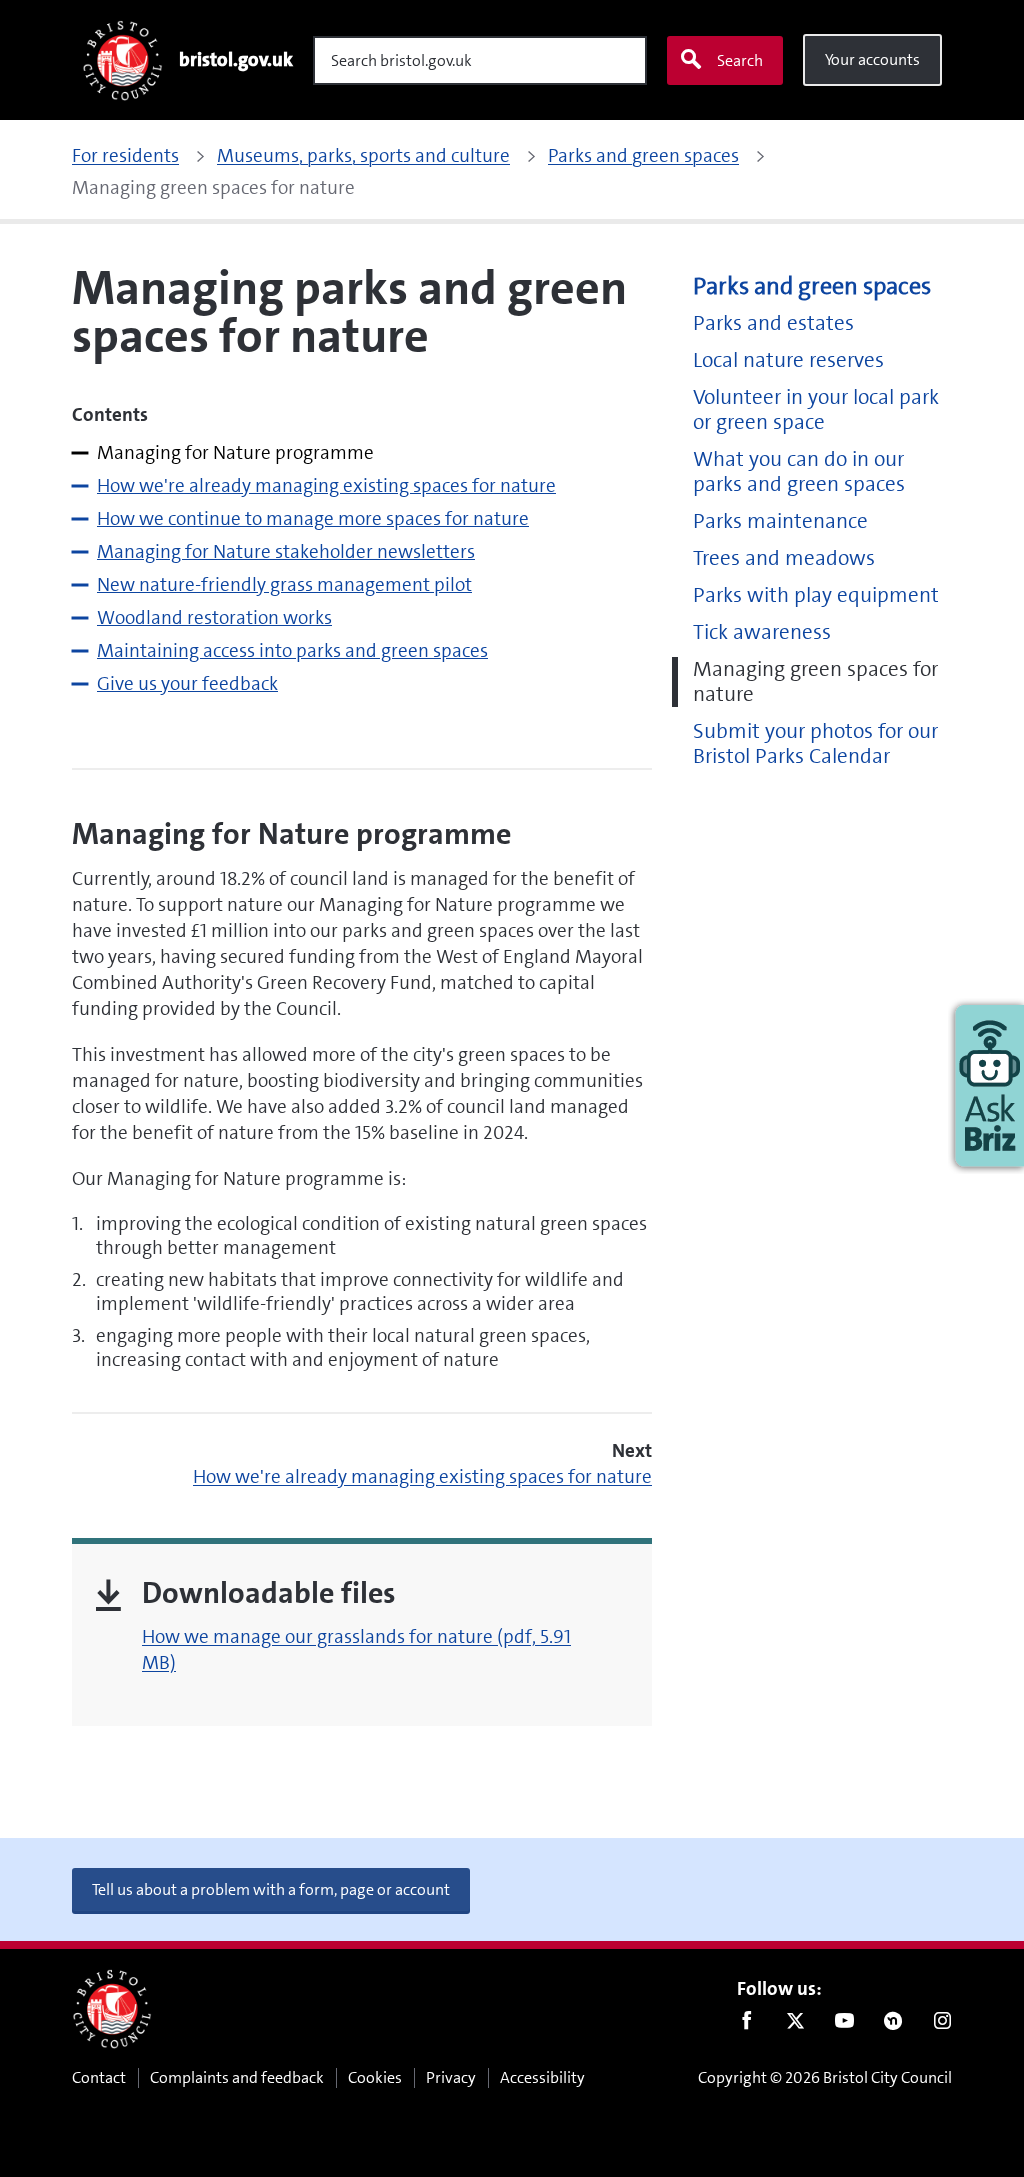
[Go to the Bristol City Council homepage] (112, 2009)
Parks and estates (773, 323)
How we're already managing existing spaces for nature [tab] (326, 485)
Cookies (375, 2077)
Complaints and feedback (237, 2077)
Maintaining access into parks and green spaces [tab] (292, 650)
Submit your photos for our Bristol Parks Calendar (815, 744)
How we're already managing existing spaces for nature (422, 1476)
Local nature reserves (788, 360)
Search (740, 60)
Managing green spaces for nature (815, 682)
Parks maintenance (780, 521)
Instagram (942, 2025)
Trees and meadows (784, 558)
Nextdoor (893, 2025)
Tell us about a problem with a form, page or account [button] (271, 1889)
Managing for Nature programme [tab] (235, 452)
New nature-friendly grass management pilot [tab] (284, 584)
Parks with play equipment (816, 595)
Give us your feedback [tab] (187, 683)
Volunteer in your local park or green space (816, 410)
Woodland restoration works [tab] (214, 617)
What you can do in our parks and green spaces (799, 472)
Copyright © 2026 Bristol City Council (825, 2077)
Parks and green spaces (812, 286)
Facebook (746, 2025)
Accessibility (542, 2077)
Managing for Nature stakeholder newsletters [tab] (286, 551)
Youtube (844, 2025)
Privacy (451, 2077)
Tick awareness (762, 632)
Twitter (795, 2025)
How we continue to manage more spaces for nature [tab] (313, 518)
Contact (99, 2077)
